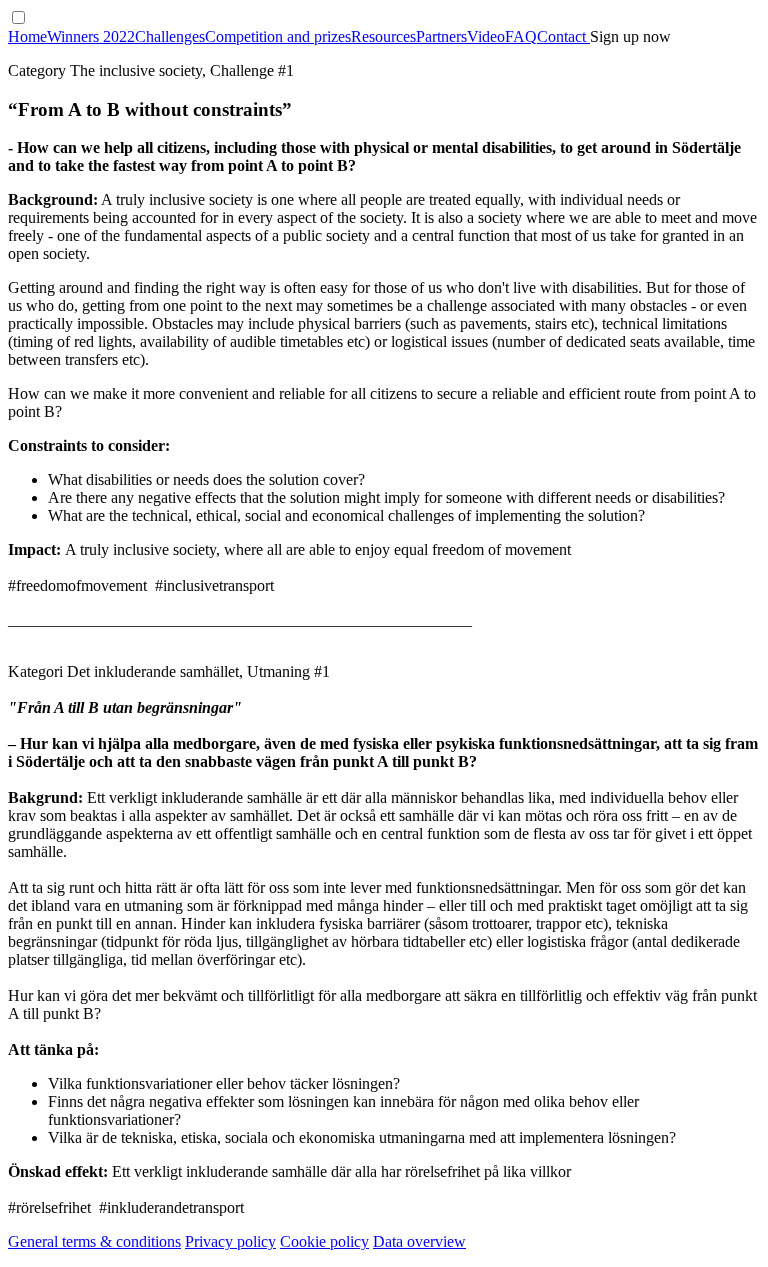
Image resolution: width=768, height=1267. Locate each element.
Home (27, 36)
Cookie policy (324, 1241)
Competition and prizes (278, 36)
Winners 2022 (91, 36)
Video (486, 36)
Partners (441, 36)
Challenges (170, 36)
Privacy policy (230, 1241)
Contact (563, 36)
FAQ (521, 36)
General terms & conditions (94, 1241)
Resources (383, 36)
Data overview (419, 1241)
